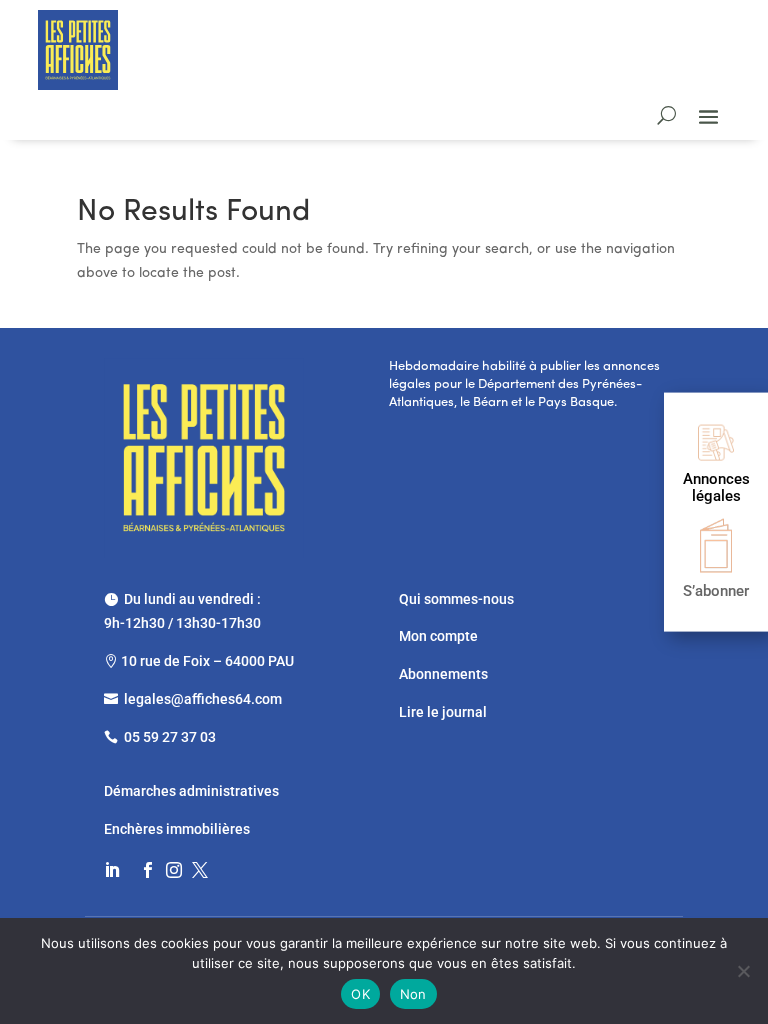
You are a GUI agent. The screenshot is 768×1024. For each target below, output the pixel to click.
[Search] (666, 115)
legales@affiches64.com (203, 699)
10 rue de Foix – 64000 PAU (207, 661)
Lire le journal (443, 712)
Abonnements (443, 674)
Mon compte (438, 636)
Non (413, 994)
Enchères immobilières (177, 829)
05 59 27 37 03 (170, 737)
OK (360, 994)
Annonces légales (716, 487)
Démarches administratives (193, 791)
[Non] (743, 971)
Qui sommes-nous (456, 599)
